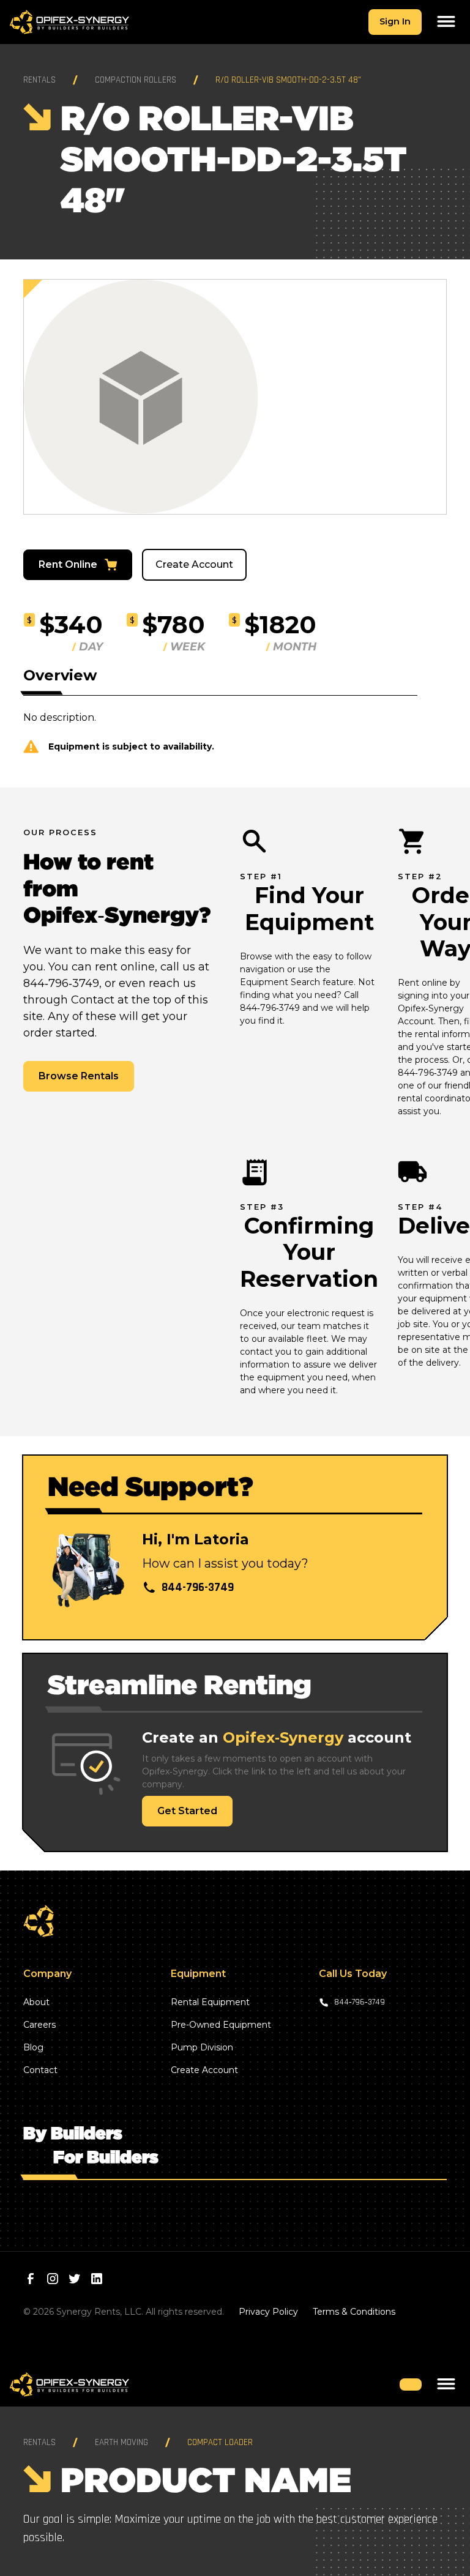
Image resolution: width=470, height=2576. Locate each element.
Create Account (194, 564)
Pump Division (202, 2047)
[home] (69, 22)
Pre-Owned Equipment (221, 2025)
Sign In (395, 21)
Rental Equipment (210, 2002)
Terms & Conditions (354, 2312)
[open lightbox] (235, 397)
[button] (446, 22)
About (36, 2002)
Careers (39, 2025)
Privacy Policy (268, 2312)
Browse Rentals (79, 1076)
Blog (33, 2047)
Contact (40, 2070)
